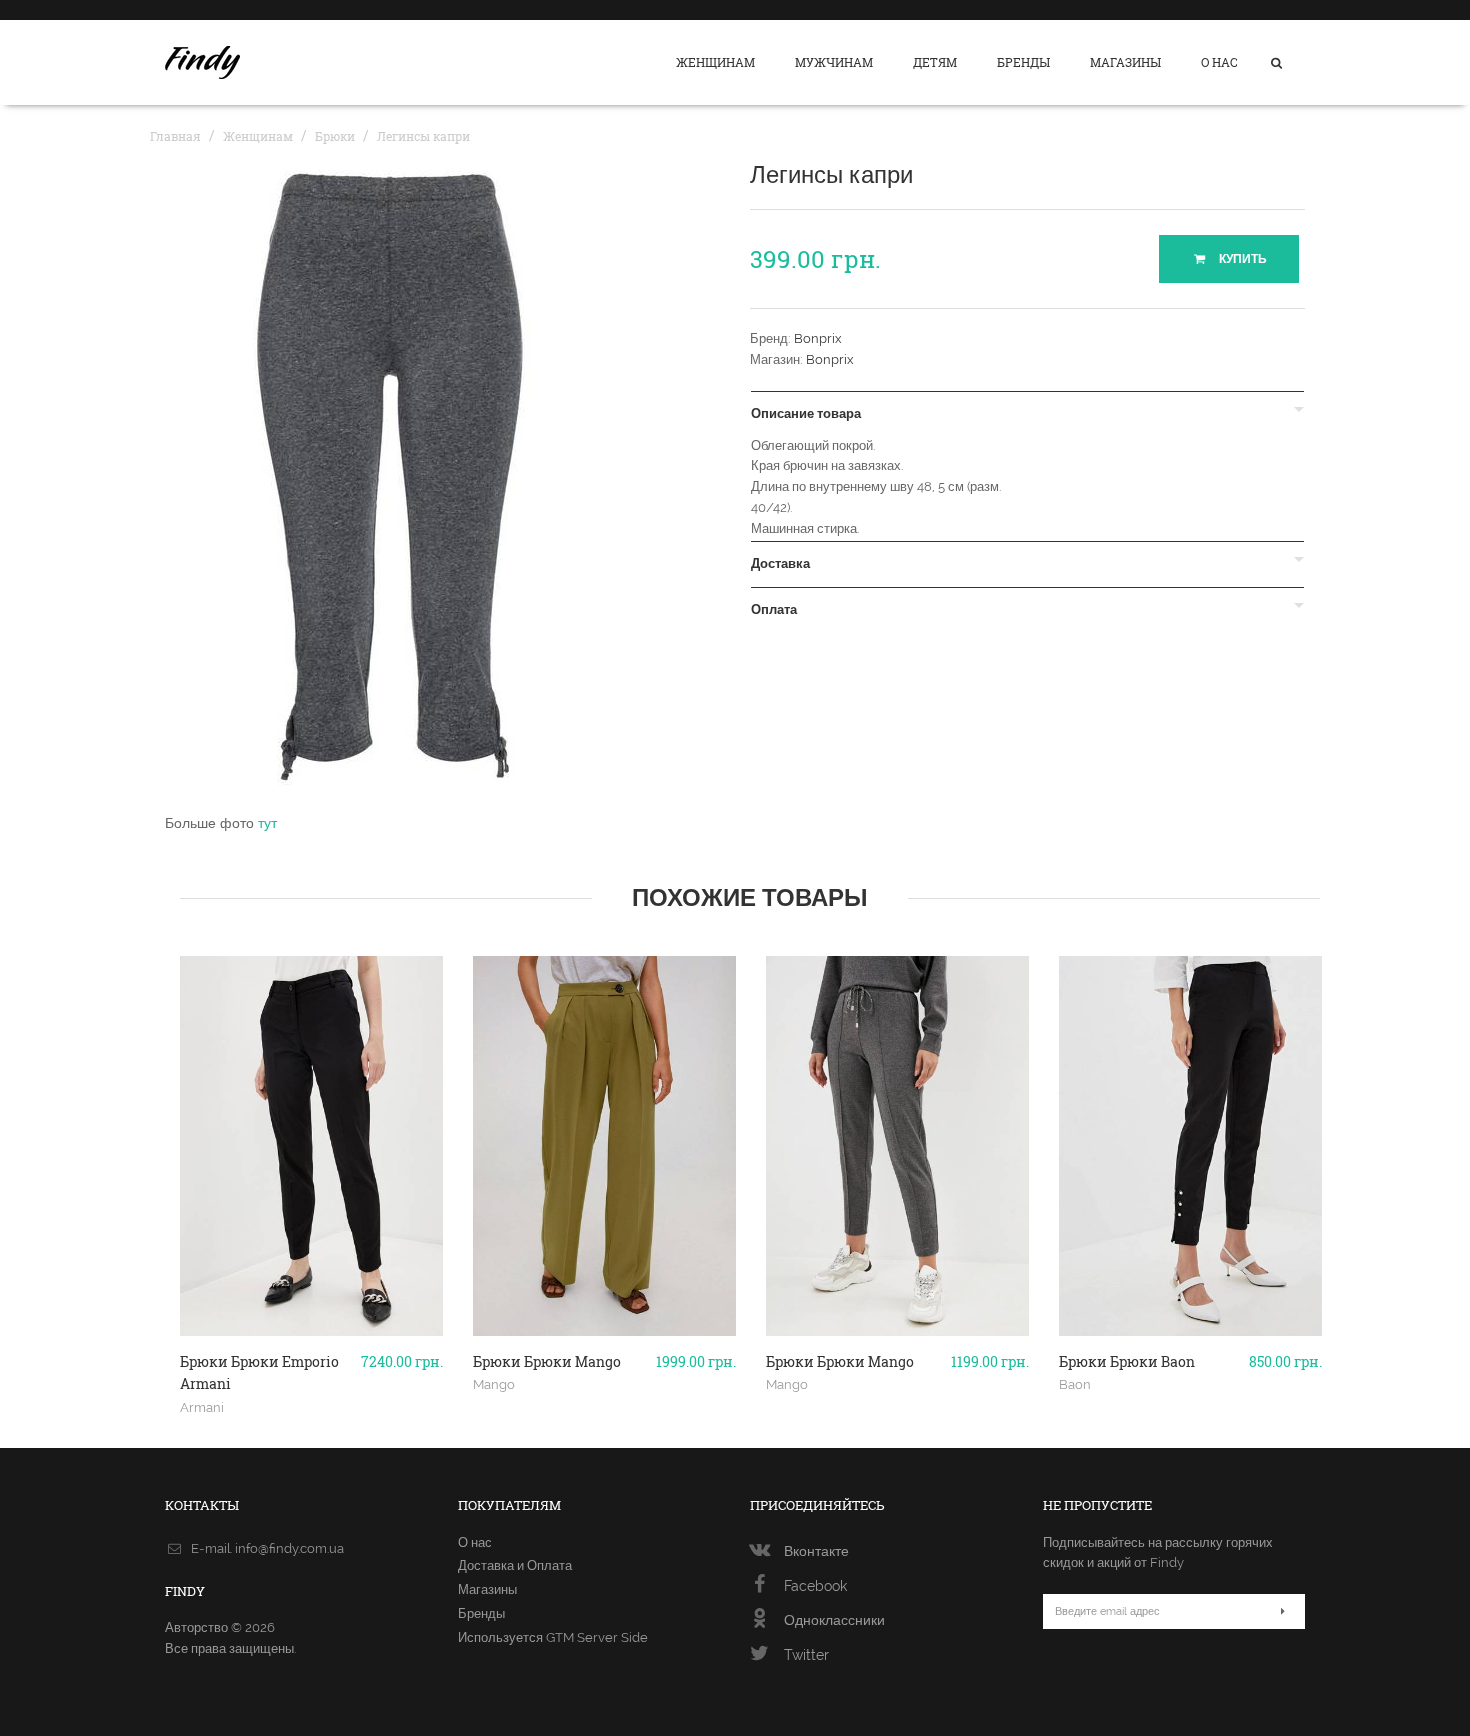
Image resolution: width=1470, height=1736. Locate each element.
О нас (1219, 62)
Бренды (1023, 62)
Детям (935, 62)
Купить (1241, 259)
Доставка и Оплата (515, 1565)
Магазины (1125, 62)
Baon (1075, 1384)
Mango (494, 1384)
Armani (202, 1407)
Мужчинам (834, 62)
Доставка (780, 564)
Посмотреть (311, 1328)
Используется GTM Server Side (553, 1637)
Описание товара (806, 414)
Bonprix (818, 338)
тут (267, 823)
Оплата (774, 610)
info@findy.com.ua (289, 1548)
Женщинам (715, 62)
